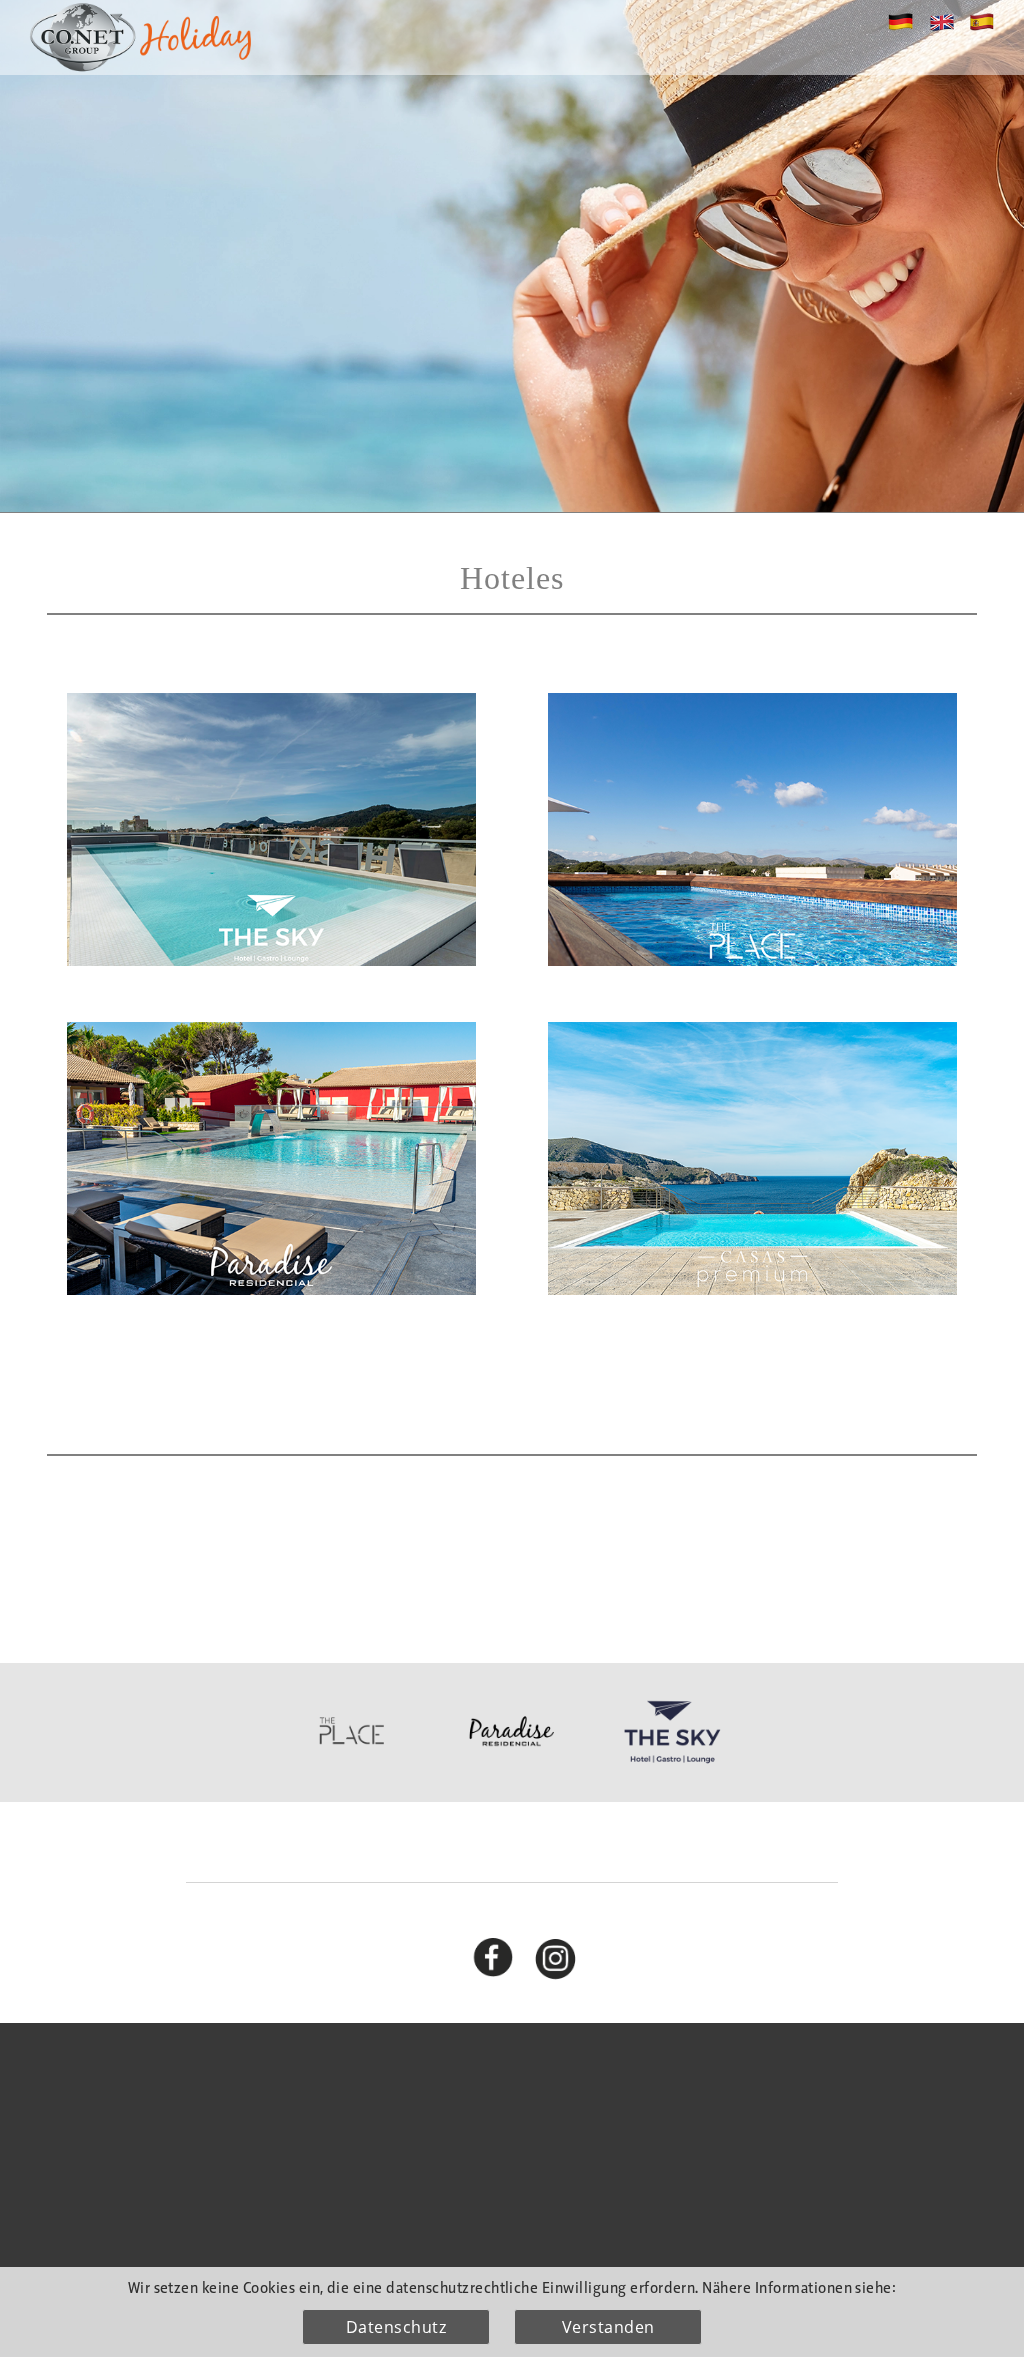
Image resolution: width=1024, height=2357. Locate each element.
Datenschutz (396, 2327)
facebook (505, 1953)
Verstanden (608, 2327)
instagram (568, 1953)
